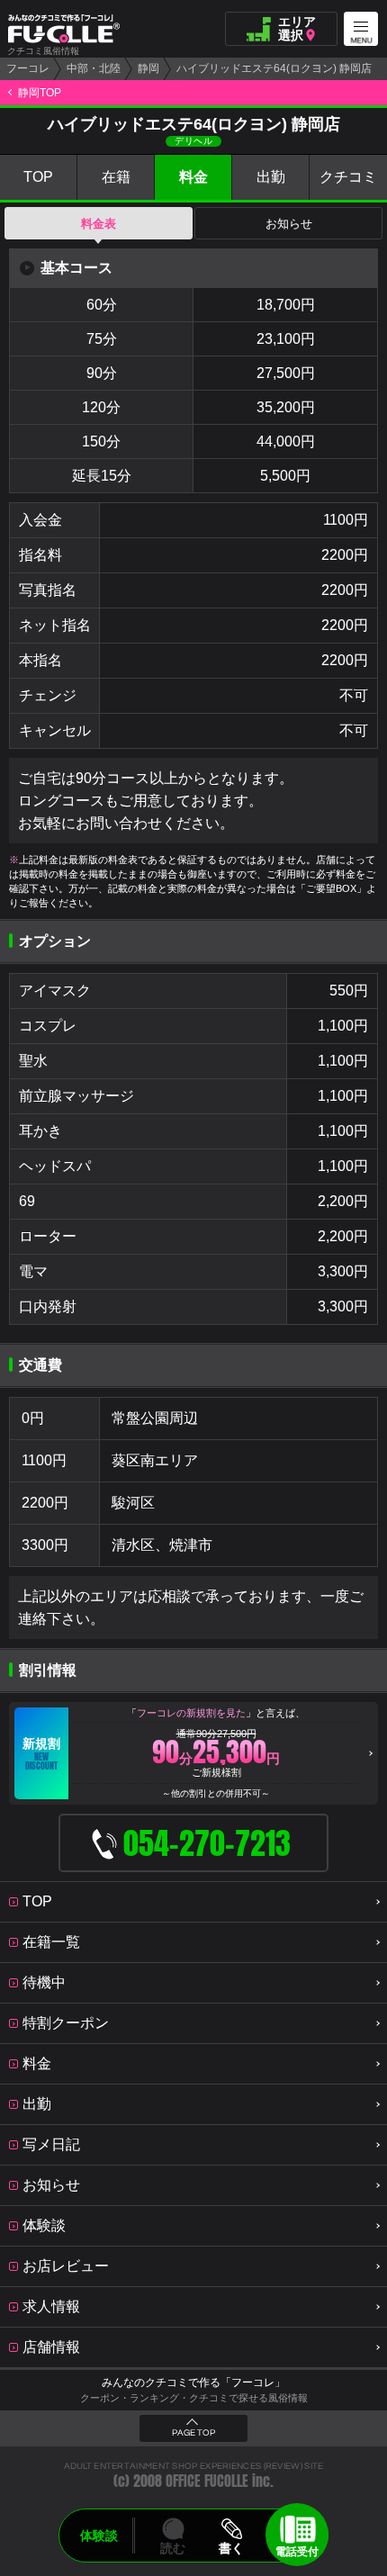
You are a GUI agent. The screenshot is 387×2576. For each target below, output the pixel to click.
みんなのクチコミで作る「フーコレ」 (193, 2382)
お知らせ (289, 224)
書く (231, 2548)
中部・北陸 (94, 68)
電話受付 (297, 2552)
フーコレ (28, 68)
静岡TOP (40, 93)
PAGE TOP (193, 2433)
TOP (38, 177)
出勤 (271, 177)
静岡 (148, 68)
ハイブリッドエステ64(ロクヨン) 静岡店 (274, 68)
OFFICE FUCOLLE (207, 2481)
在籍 (116, 177)
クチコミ (348, 177)
